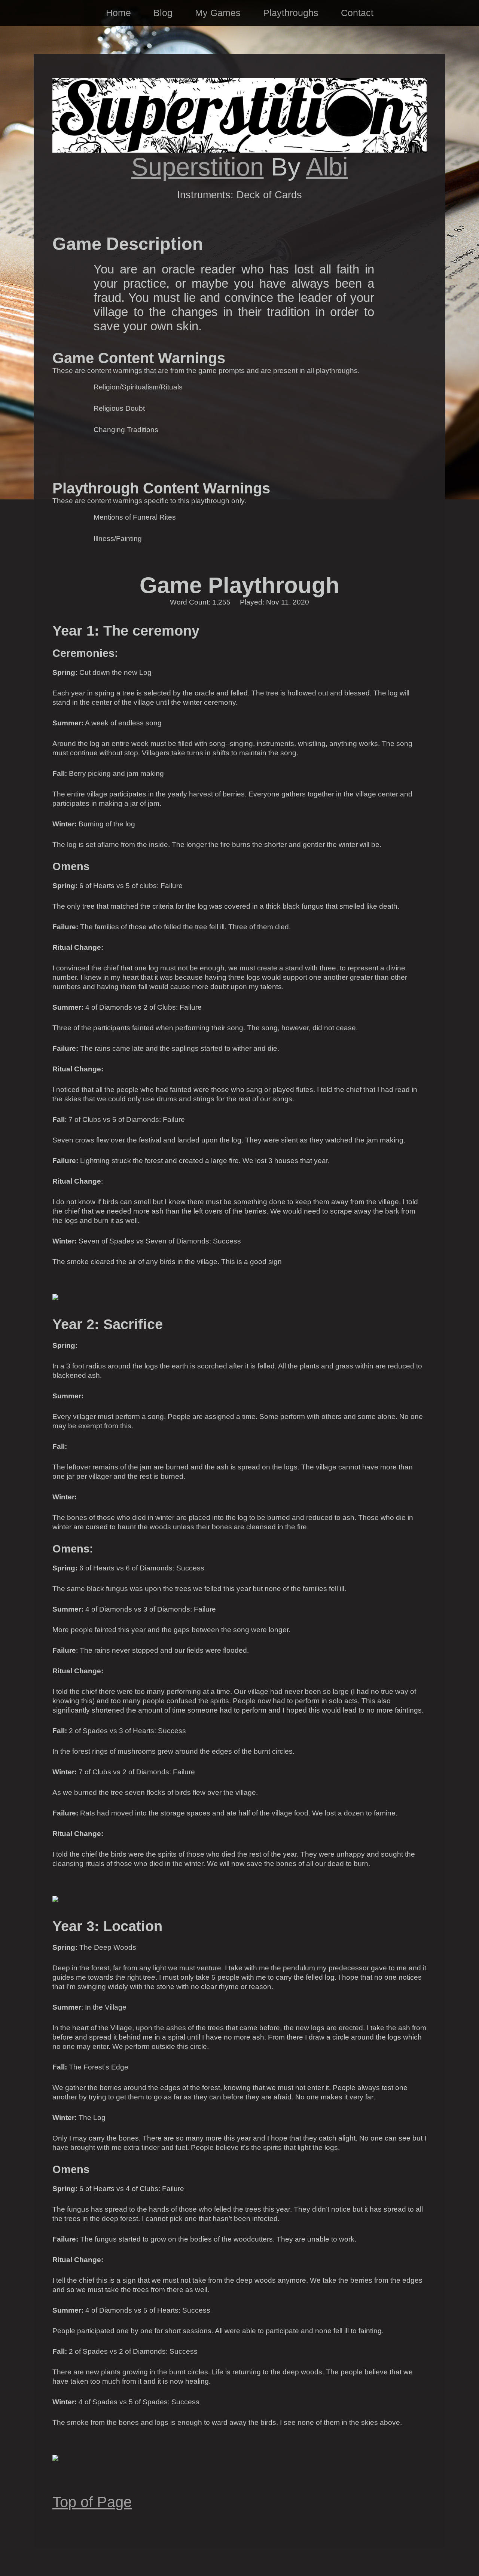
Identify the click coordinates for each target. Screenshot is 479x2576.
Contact (357, 13)
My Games (218, 13)
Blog (163, 13)
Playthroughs (291, 13)
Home (118, 13)
